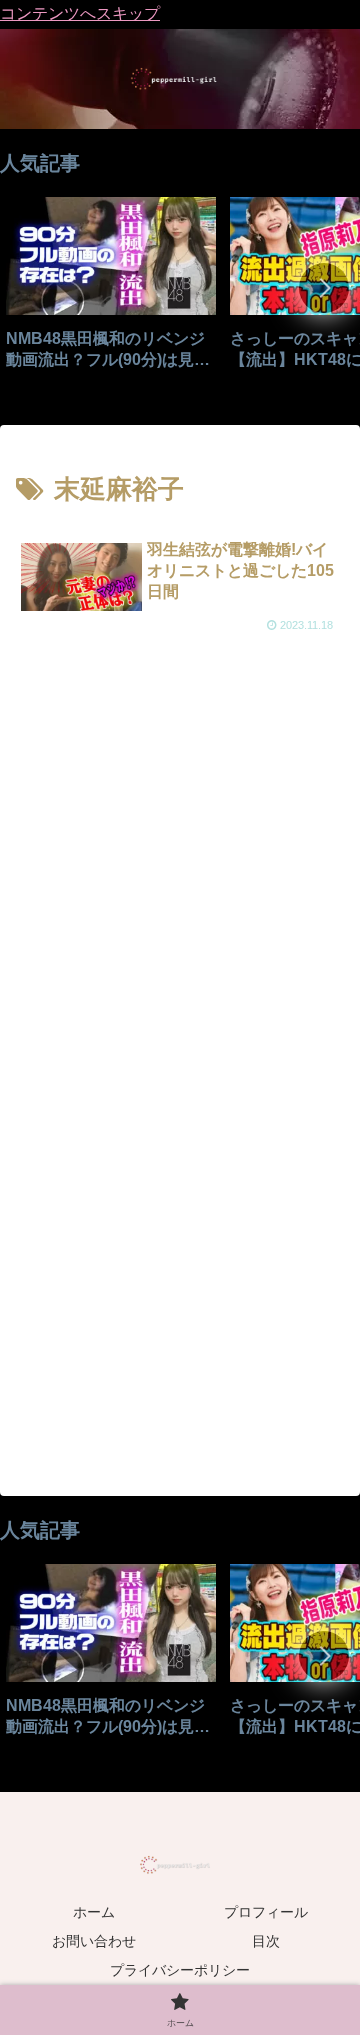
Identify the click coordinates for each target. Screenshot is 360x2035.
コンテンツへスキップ (80, 13)
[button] (324, 288)
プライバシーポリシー (180, 1970)
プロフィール (266, 1912)
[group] (111, 290)
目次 (266, 1941)
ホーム (94, 1912)
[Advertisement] (180, 866)
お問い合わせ (94, 1941)
